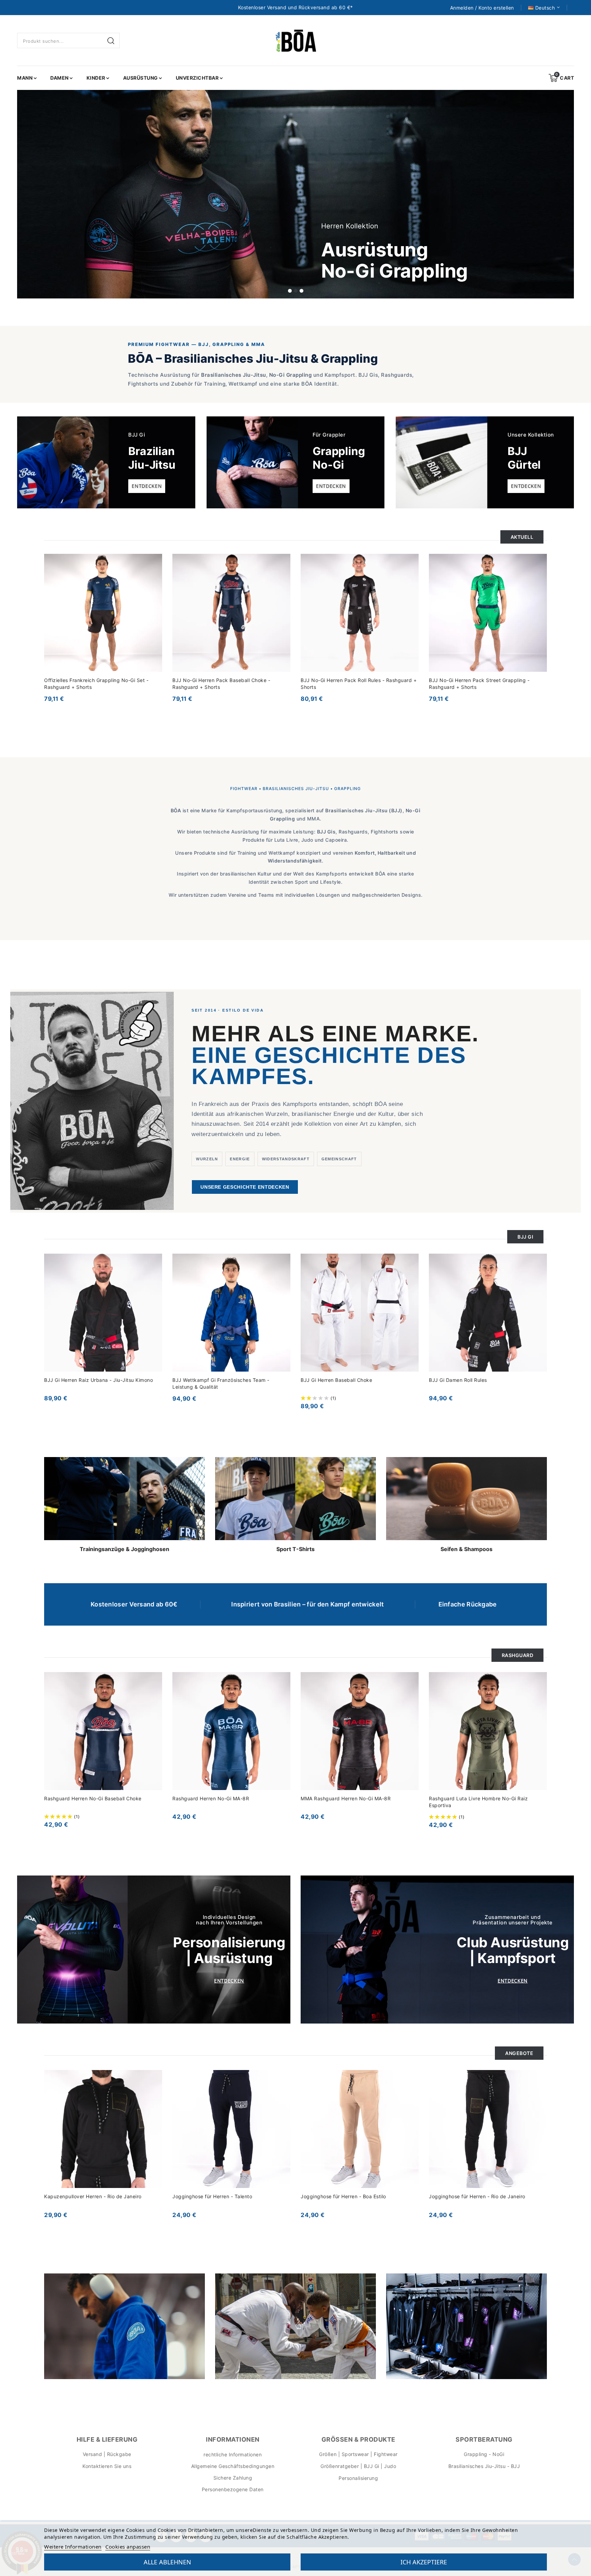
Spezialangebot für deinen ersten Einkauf (294, 1301)
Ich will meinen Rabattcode (255, 1359)
